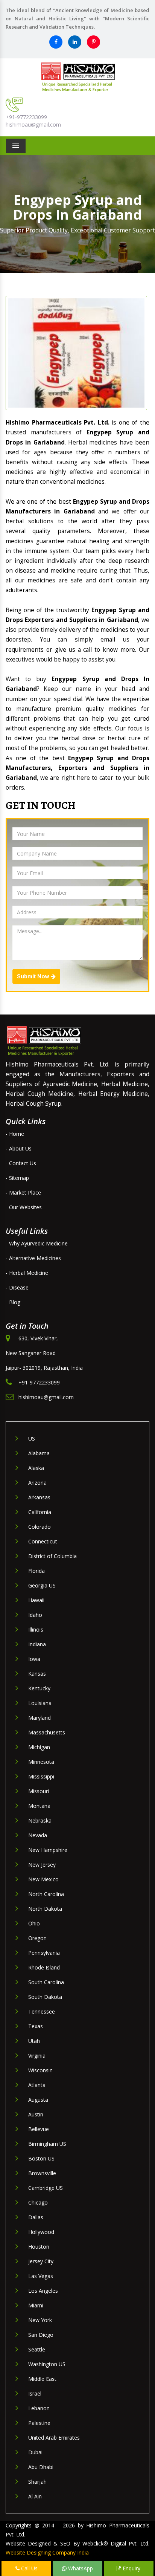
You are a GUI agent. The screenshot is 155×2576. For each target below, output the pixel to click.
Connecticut (43, 1541)
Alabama (39, 1453)
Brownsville (42, 2173)
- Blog (13, 1302)
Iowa (34, 1659)
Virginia (37, 2056)
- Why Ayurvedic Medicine (37, 1243)
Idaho (35, 1615)
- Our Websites (24, 1207)
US (32, 1438)
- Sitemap (17, 1178)
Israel (35, 2393)
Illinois (36, 1629)
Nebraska (40, 1820)
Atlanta (37, 2085)
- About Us (19, 1148)
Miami (36, 2305)
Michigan (39, 1747)
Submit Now (34, 976)
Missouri (39, 1791)
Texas (36, 2026)
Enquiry (131, 2568)
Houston (39, 2247)
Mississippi (41, 1776)
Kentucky (39, 1688)
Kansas (37, 1674)
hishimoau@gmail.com (33, 125)
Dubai (35, 2452)
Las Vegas (41, 2276)
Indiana (37, 1644)
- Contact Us (21, 1163)
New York (40, 2320)
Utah (34, 2041)
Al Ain (35, 2496)
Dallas (36, 2217)
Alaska (36, 1468)
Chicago (38, 2202)
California (40, 1512)
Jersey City (41, 2261)
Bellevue (39, 2129)
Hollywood (41, 2232)
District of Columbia (52, 1556)
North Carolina (46, 1894)
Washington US (47, 2364)
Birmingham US (47, 2144)
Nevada (38, 1835)
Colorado (40, 1527)
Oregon (37, 1938)
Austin (36, 2114)
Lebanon (39, 2408)
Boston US (41, 2158)
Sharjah (37, 2482)
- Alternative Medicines (33, 1258)
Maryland (40, 1718)
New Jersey (42, 1865)
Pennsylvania (44, 1953)
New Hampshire (48, 1850)
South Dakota (45, 1997)
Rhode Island (44, 1967)
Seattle (37, 2349)
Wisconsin (40, 2070)
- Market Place (23, 1193)
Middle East (42, 2379)
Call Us (29, 2568)
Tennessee (42, 2011)
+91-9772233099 (26, 117)
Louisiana (40, 1703)
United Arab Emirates (54, 2438)
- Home (15, 1134)
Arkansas (39, 1497)
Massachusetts (47, 1732)
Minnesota (41, 1762)
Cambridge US (46, 2188)
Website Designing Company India (47, 2552)
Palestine (39, 2423)
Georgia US (42, 1585)
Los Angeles (43, 2291)
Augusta (38, 2100)
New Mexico (43, 1879)
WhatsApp (80, 2568)
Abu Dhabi (41, 2467)
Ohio (34, 1923)
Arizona (37, 1483)
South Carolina (46, 1982)
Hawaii (36, 1600)
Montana (39, 1806)
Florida (36, 1571)
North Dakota (45, 1909)
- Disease (17, 1287)
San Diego (41, 2335)
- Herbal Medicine (27, 1273)
